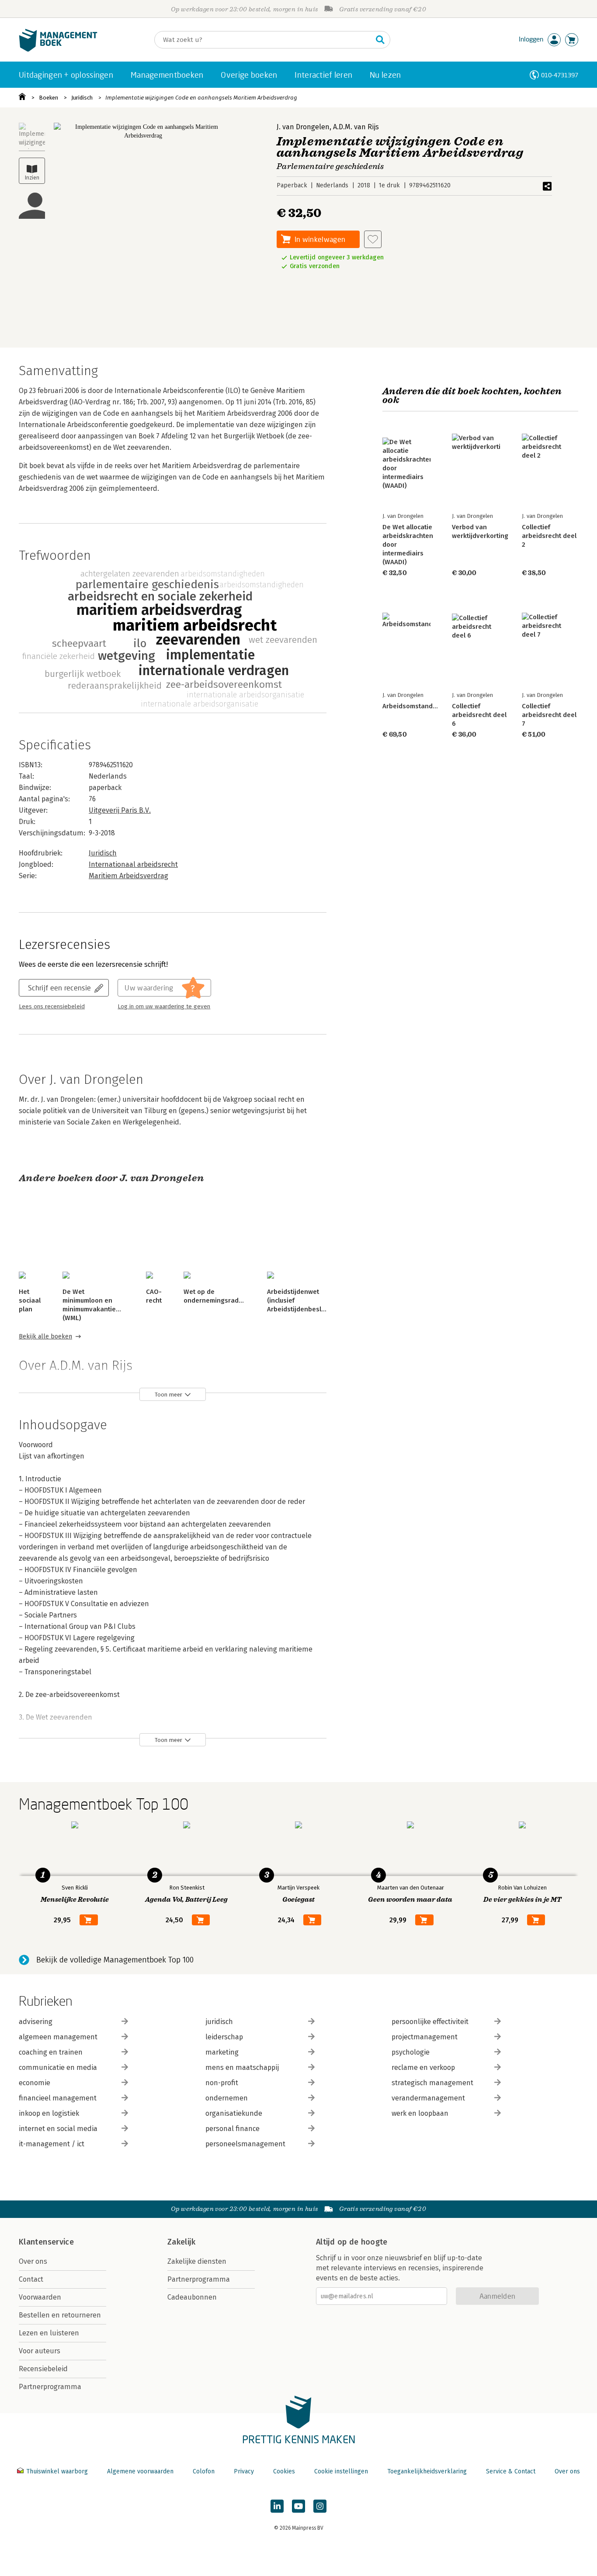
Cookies (284, 2471)
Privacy (244, 2471)
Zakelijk (181, 2242)
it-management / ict (52, 2144)
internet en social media (58, 2129)
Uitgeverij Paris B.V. (120, 810)
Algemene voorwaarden (140, 2471)
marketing (222, 2052)
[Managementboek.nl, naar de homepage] (58, 50)
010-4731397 (560, 75)
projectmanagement (425, 2037)
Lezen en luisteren (49, 2333)
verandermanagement (428, 2098)
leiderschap (224, 2037)
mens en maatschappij (242, 2067)
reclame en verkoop (423, 2067)
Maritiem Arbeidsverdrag (128, 876)
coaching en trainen (51, 2052)
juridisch (219, 2022)
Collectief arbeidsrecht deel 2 (549, 536)
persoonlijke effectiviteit (430, 2022)
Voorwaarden (40, 2297)
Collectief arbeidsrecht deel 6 (479, 715)
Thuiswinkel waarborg (57, 2471)
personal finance (233, 2129)
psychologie (411, 2052)
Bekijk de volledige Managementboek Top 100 (115, 1960)
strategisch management (432, 2083)
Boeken (49, 98)
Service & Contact (511, 2471)
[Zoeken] (380, 40)
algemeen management (58, 2037)
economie (35, 2083)
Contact (31, 2279)
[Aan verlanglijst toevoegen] (373, 239)
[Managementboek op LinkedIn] (277, 2506)
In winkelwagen (320, 239)
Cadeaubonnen (192, 2297)
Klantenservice (46, 2242)
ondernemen (227, 2098)
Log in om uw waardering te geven (164, 1007)
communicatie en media (58, 2067)
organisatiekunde (234, 2113)
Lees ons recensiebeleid (52, 1007)
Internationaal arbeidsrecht (133, 864)
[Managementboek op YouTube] (298, 2506)
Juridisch (82, 98)
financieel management (58, 2098)
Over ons (33, 2261)
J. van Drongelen (303, 127)
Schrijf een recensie (59, 988)
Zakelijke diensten (197, 2261)
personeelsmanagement (245, 2144)
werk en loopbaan (420, 2113)
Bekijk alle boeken (45, 1336)
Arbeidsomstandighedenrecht (428, 706)
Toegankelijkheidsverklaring (427, 2471)
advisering (36, 2022)
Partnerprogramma (50, 2387)
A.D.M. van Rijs (356, 127)
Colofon (204, 2471)
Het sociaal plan (30, 1300)
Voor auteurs (40, 2351)
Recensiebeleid (43, 2369)
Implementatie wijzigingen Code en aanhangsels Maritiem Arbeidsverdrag (201, 98)
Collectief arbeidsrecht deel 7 (549, 715)
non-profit (222, 2083)
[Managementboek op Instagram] (320, 2506)
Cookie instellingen (341, 2471)
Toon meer (168, 1395)
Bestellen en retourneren (60, 2315)
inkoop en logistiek (49, 2113)
